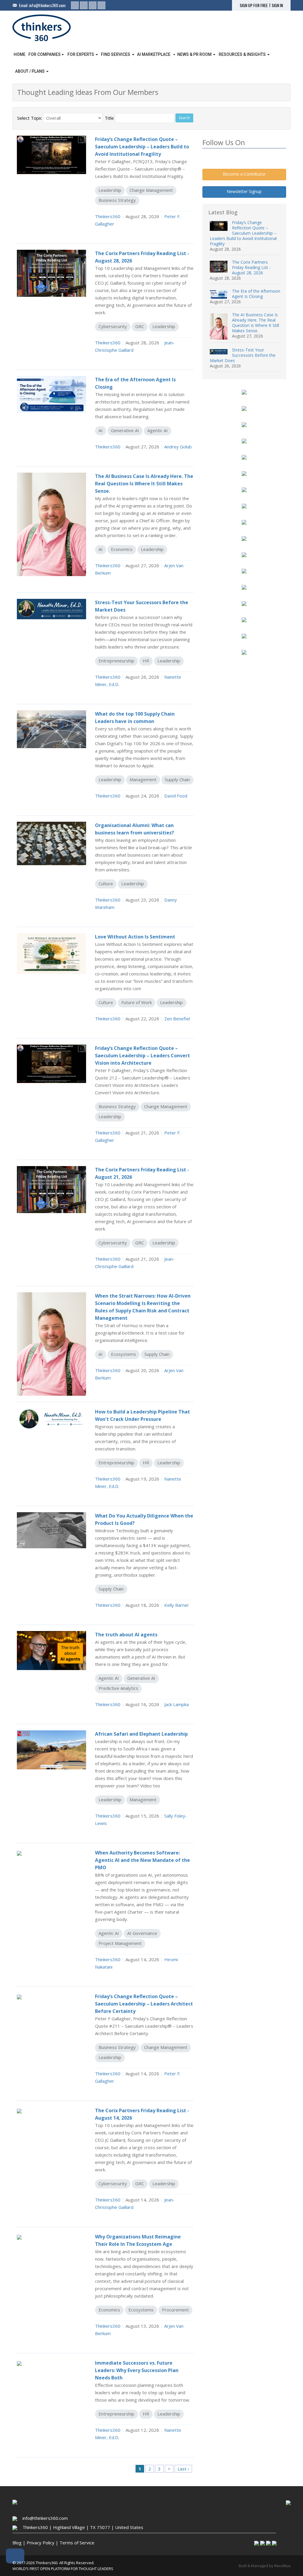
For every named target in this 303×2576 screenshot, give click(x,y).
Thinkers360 (108, 216)
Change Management (151, 190)
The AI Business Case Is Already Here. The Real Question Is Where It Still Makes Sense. (256, 323)
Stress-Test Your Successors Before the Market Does (243, 355)
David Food (176, 796)
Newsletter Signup (244, 191)
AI (101, 430)
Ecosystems (124, 1354)
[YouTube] (101, 5)
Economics (122, 549)
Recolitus (282, 2566)
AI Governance (142, 1933)
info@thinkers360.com (47, 5)
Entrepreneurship (116, 661)
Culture (106, 883)
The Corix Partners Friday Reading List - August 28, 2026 (251, 267)
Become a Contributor (244, 174)
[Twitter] (84, 5)
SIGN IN (277, 5)
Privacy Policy (41, 2543)
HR (146, 661)
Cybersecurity (113, 326)
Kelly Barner (177, 1605)
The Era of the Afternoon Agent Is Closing (256, 294)
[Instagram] (93, 5)
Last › (183, 2469)
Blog (17, 2543)
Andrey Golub (178, 447)
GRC (140, 326)
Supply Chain (177, 779)
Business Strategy (117, 200)
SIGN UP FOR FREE (254, 5)
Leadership (110, 190)
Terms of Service (77, 2543)
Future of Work (137, 1002)
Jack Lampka (177, 1704)
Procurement (175, 2310)
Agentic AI (158, 430)
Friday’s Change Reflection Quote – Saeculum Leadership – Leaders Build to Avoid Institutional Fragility (243, 233)
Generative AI (125, 430)
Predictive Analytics (118, 1688)
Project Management (120, 1943)
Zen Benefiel (177, 1019)
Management (143, 779)
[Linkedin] (75, 5)
